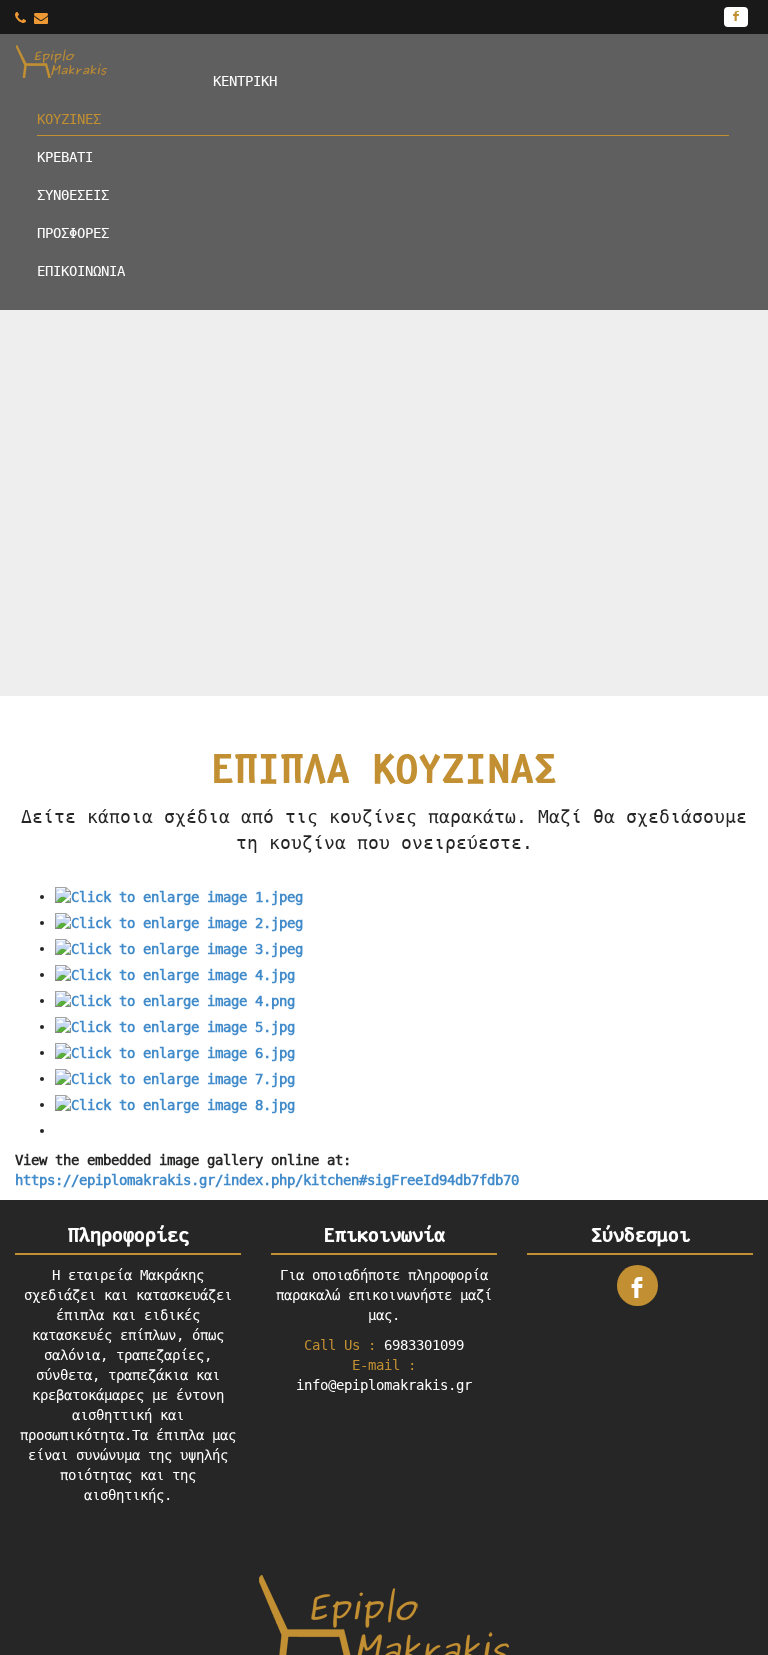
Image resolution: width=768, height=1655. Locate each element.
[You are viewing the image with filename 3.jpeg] (179, 948)
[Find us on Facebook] (736, 17)
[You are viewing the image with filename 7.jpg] (175, 1078)
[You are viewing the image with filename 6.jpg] (175, 1052)
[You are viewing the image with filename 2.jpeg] (179, 922)
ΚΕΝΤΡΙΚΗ (245, 81)
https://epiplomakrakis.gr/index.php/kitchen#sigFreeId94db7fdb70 (267, 1180)
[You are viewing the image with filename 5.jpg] (175, 1026)
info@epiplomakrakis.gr (384, 1385)
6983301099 (424, 1345)
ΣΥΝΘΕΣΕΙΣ (73, 195)
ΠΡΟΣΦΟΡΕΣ (73, 233)
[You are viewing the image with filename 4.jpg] (175, 974)
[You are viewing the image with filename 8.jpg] (175, 1104)
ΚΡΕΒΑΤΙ (65, 157)
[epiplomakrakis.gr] (107, 60)
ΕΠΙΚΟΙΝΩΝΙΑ (81, 271)
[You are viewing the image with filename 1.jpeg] (179, 896)
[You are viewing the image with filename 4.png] (175, 1000)
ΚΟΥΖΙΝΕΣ (69, 119)
